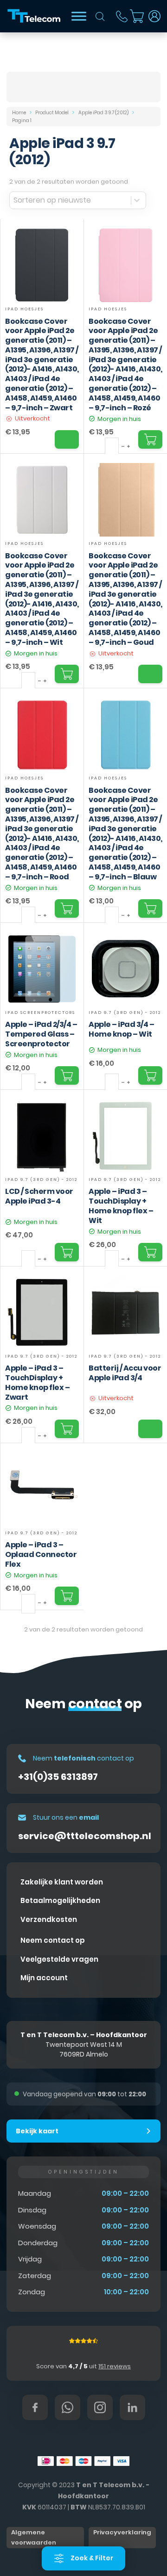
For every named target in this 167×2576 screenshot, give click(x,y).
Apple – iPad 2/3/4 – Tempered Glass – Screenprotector (41, 1034)
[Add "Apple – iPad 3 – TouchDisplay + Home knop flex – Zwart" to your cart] (67, 1429)
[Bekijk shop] (79, 16)
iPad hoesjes (24, 309)
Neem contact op (53, 1940)
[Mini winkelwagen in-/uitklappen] (137, 16)
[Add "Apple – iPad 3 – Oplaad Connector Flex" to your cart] (67, 1596)
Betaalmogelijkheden (60, 1900)
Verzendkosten (49, 1919)
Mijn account (44, 1978)
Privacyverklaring (122, 2532)
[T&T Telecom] (34, 16)
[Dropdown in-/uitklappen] (154, 16)
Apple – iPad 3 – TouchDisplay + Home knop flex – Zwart (37, 1382)
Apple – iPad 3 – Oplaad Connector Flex (41, 1554)
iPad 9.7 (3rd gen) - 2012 (125, 1013)
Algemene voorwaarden (34, 2537)
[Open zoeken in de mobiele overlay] (100, 16)
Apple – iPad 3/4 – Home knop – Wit (121, 1029)
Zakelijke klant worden (62, 1882)
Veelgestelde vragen (59, 1959)
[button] (83, 2131)
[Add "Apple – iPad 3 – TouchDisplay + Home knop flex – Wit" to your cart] (150, 1252)
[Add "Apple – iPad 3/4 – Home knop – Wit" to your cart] (150, 1075)
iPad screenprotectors (40, 1013)
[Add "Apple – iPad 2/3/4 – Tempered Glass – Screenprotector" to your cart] (67, 1075)
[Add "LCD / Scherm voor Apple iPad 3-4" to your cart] (67, 1252)
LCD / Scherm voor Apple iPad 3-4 (39, 1196)
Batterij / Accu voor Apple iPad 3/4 (125, 1373)
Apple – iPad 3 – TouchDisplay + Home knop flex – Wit (121, 1206)
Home (19, 113)
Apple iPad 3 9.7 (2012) (103, 113)
